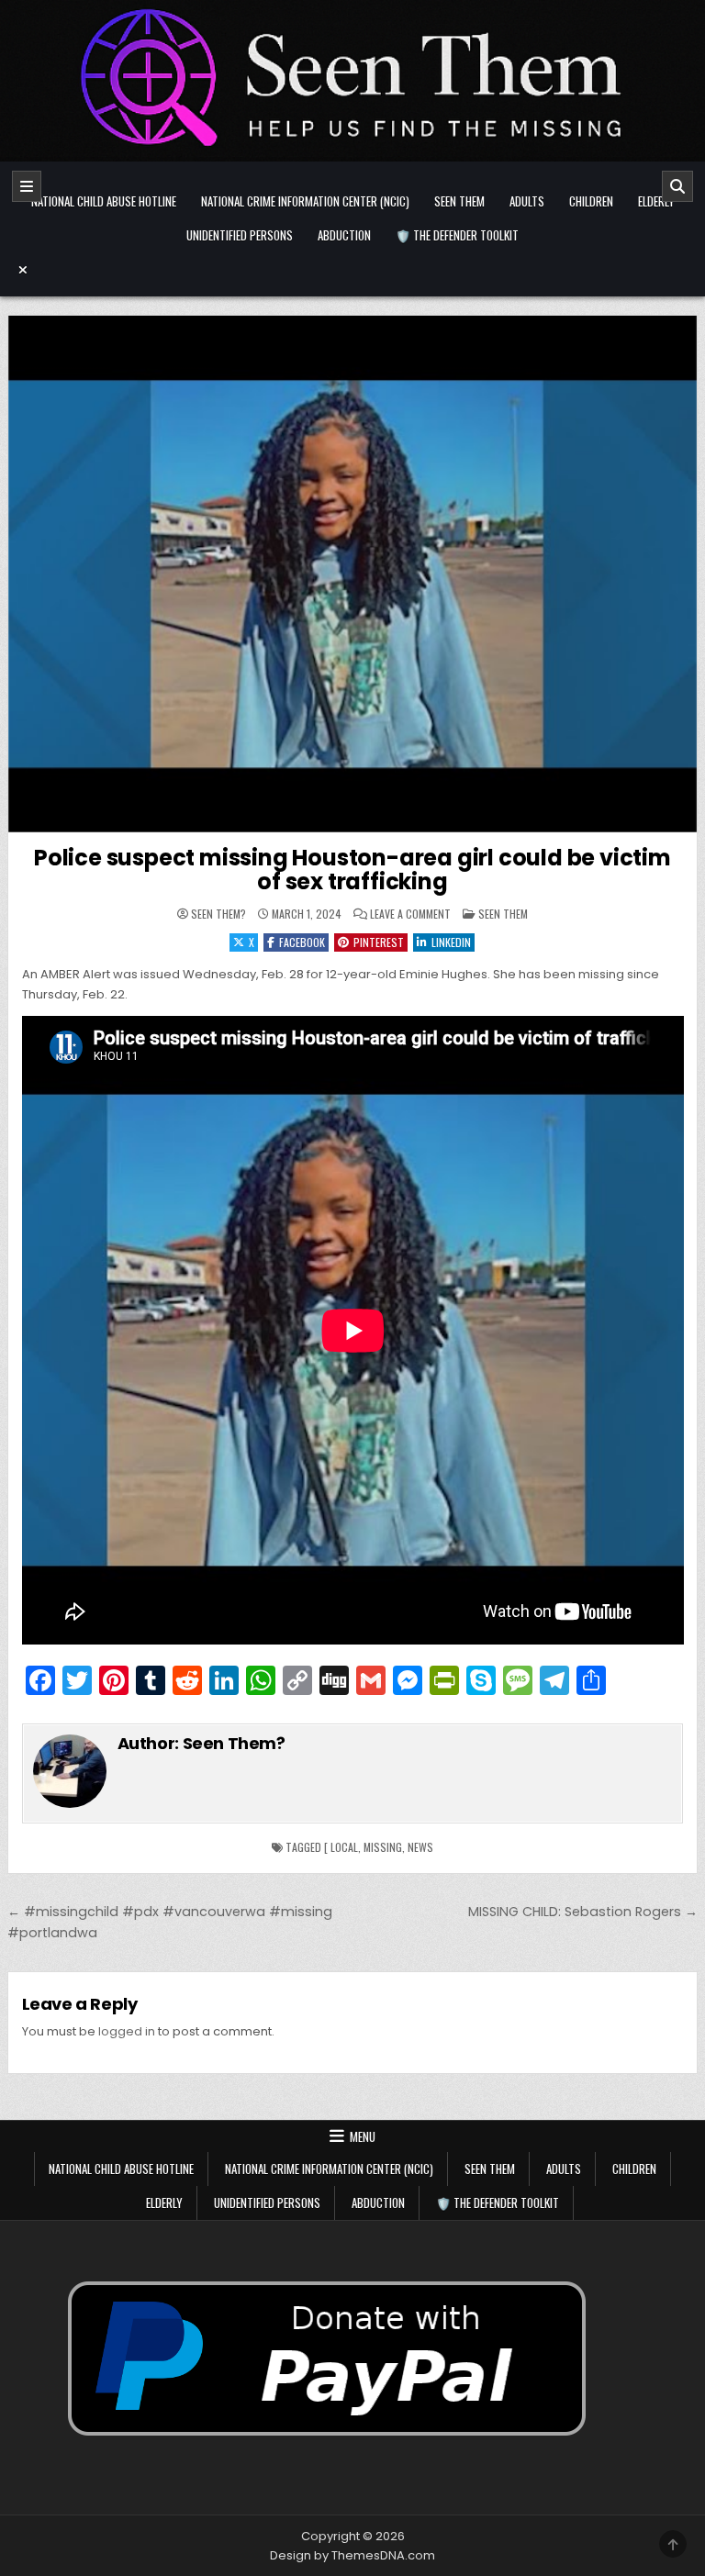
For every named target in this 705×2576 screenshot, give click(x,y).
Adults (527, 201)
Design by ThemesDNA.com (352, 2555)
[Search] (677, 186)
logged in (127, 2031)
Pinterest (379, 942)
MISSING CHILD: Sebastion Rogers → (583, 1912)
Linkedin (451, 942)
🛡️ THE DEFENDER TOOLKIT (457, 235)
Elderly (656, 201)
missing (383, 1847)
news (420, 1847)
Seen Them (459, 201)
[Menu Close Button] (353, 270)
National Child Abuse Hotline (104, 201)
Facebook (302, 942)
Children (591, 201)
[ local (341, 1847)
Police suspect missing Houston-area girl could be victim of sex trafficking (352, 870)
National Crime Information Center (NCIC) (305, 201)
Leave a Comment (410, 914)
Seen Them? (218, 914)
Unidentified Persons (240, 235)
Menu (363, 2136)
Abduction (344, 235)
